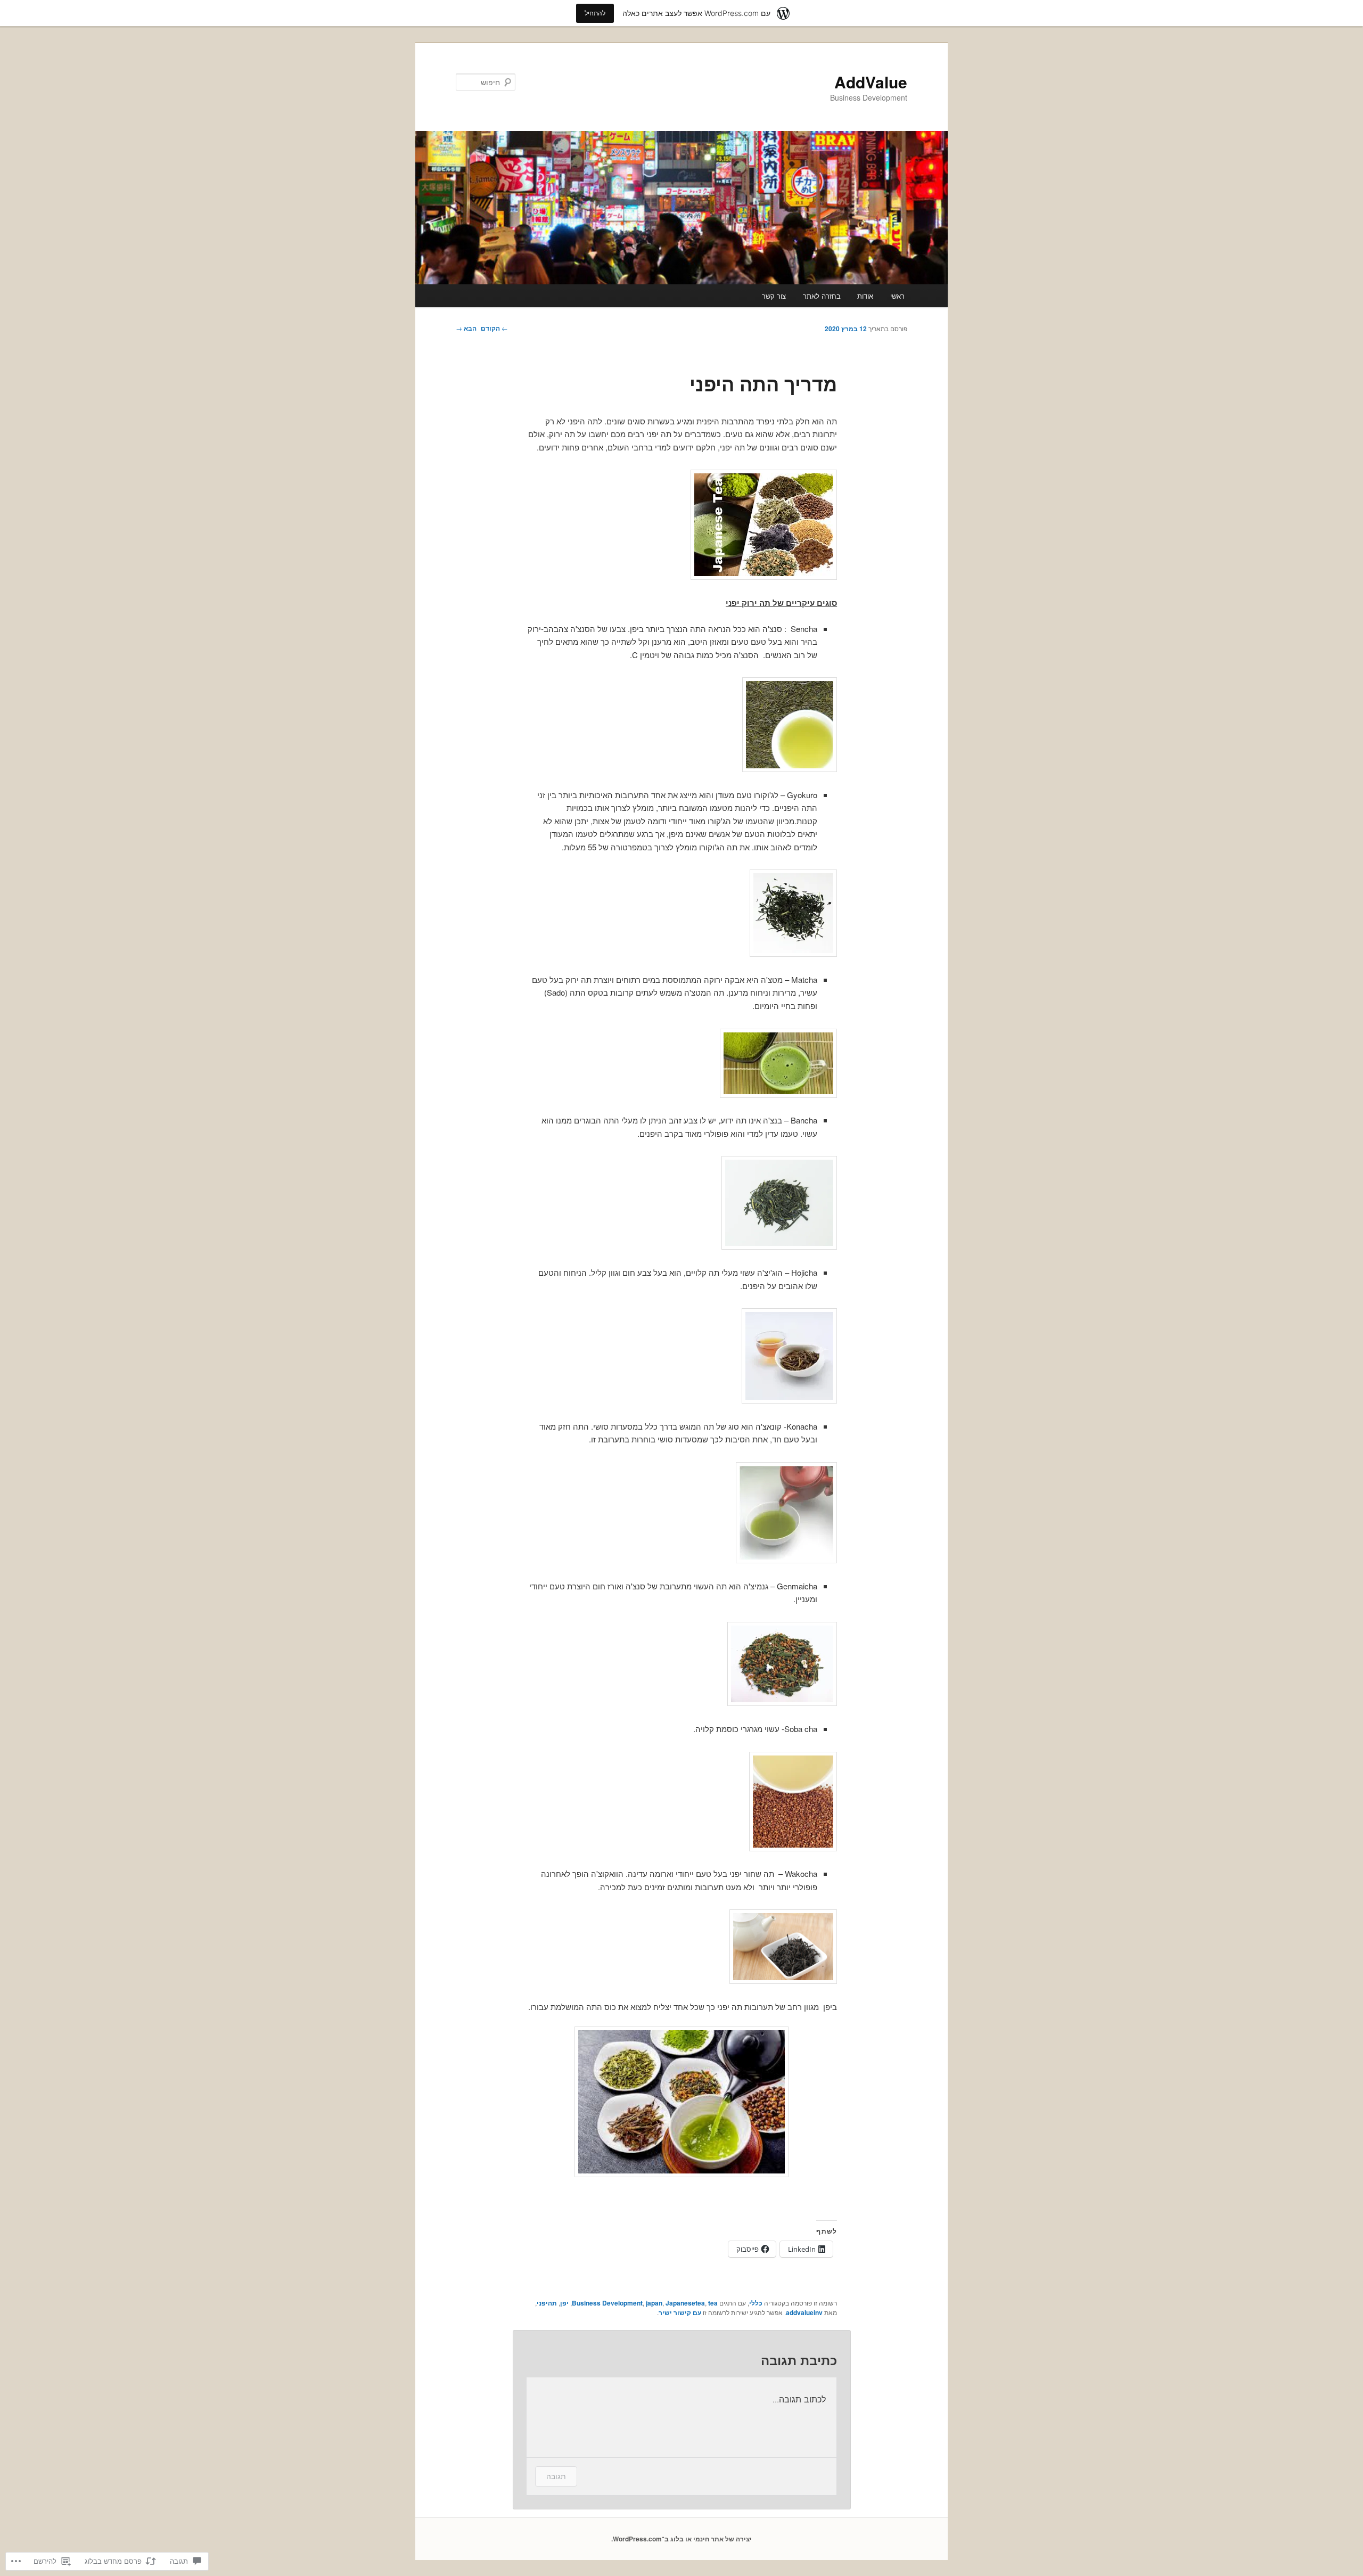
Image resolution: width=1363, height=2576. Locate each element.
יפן (564, 2303)
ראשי (897, 296)
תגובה (556, 2476)
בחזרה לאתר (822, 296)
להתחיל (595, 13)
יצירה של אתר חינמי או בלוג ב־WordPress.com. (681, 2539)
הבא (466, 328)
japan (654, 2303)
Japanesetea (685, 2303)
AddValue (871, 82)
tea (713, 2303)
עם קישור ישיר (680, 2312)
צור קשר (774, 296)
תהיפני (547, 2303)
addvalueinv (804, 2312)
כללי (756, 2303)
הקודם (494, 328)
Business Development (607, 2303)
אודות (865, 296)
